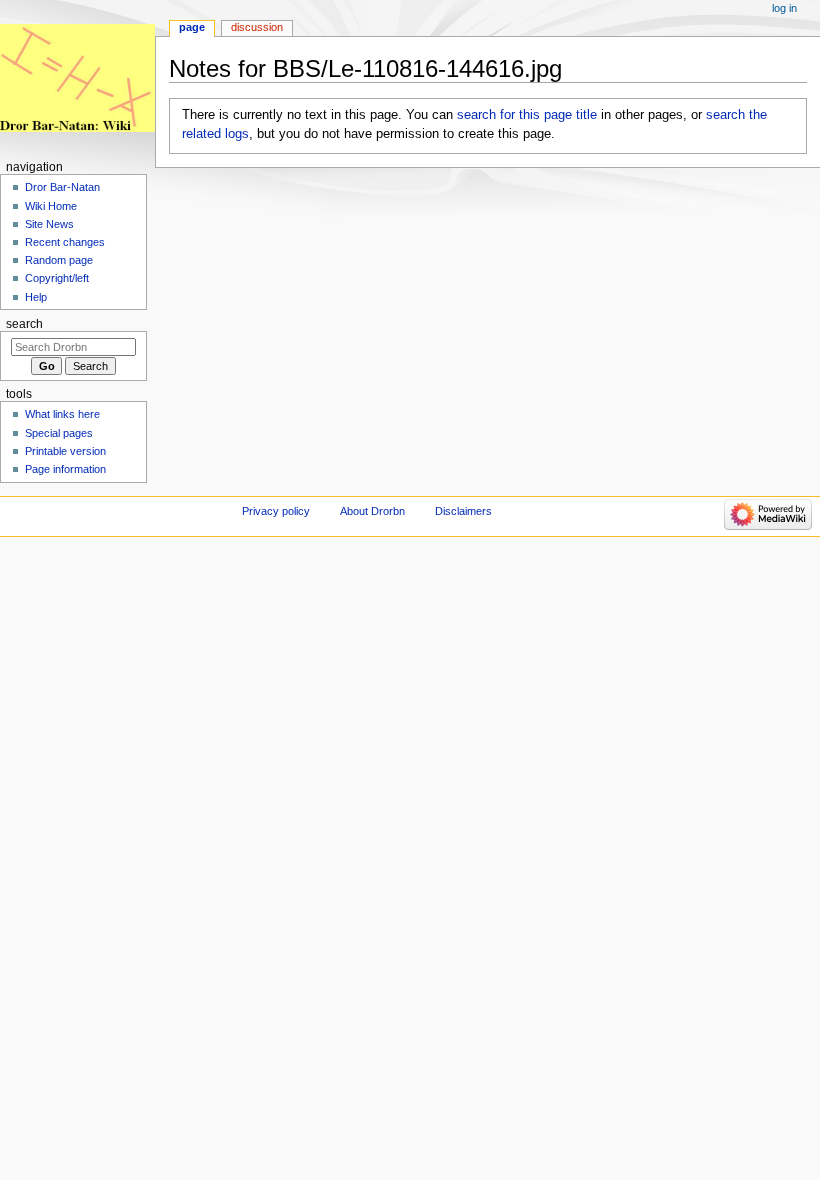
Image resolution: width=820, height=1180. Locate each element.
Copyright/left (57, 278)
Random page (59, 260)
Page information (65, 469)
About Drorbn (372, 511)
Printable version (65, 451)
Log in (784, 8)
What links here (62, 414)
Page (192, 27)
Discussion (257, 27)
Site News (49, 224)
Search (24, 324)
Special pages (59, 433)
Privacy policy (276, 511)
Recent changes (65, 242)
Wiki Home (51, 206)
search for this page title (527, 115)
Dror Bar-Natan (62, 187)
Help (36, 297)
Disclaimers (463, 511)
